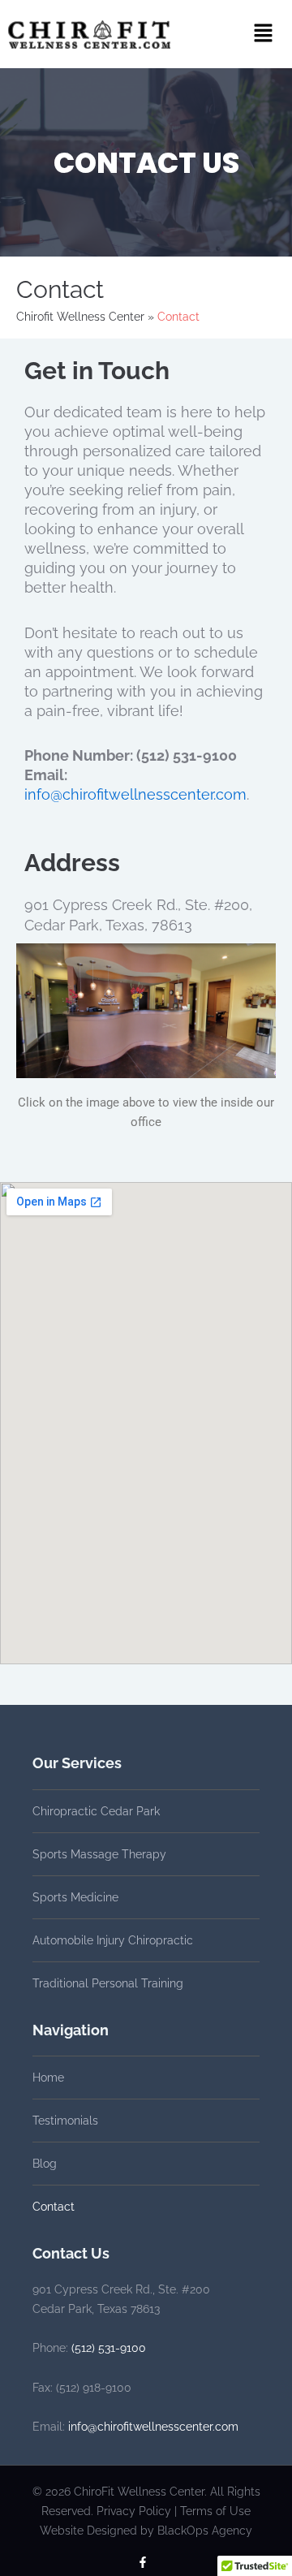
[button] (263, 34)
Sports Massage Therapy (99, 1854)
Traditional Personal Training (108, 1983)
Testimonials (65, 2121)
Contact (54, 2207)
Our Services (77, 1763)
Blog (45, 2164)
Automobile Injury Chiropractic (113, 1940)
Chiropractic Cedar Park (96, 1811)
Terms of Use (215, 2511)
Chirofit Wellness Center (80, 317)
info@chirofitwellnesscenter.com (135, 794)
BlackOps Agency (205, 2531)
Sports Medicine (75, 1897)
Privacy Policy (134, 2511)
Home (48, 2078)
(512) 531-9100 (109, 2348)
